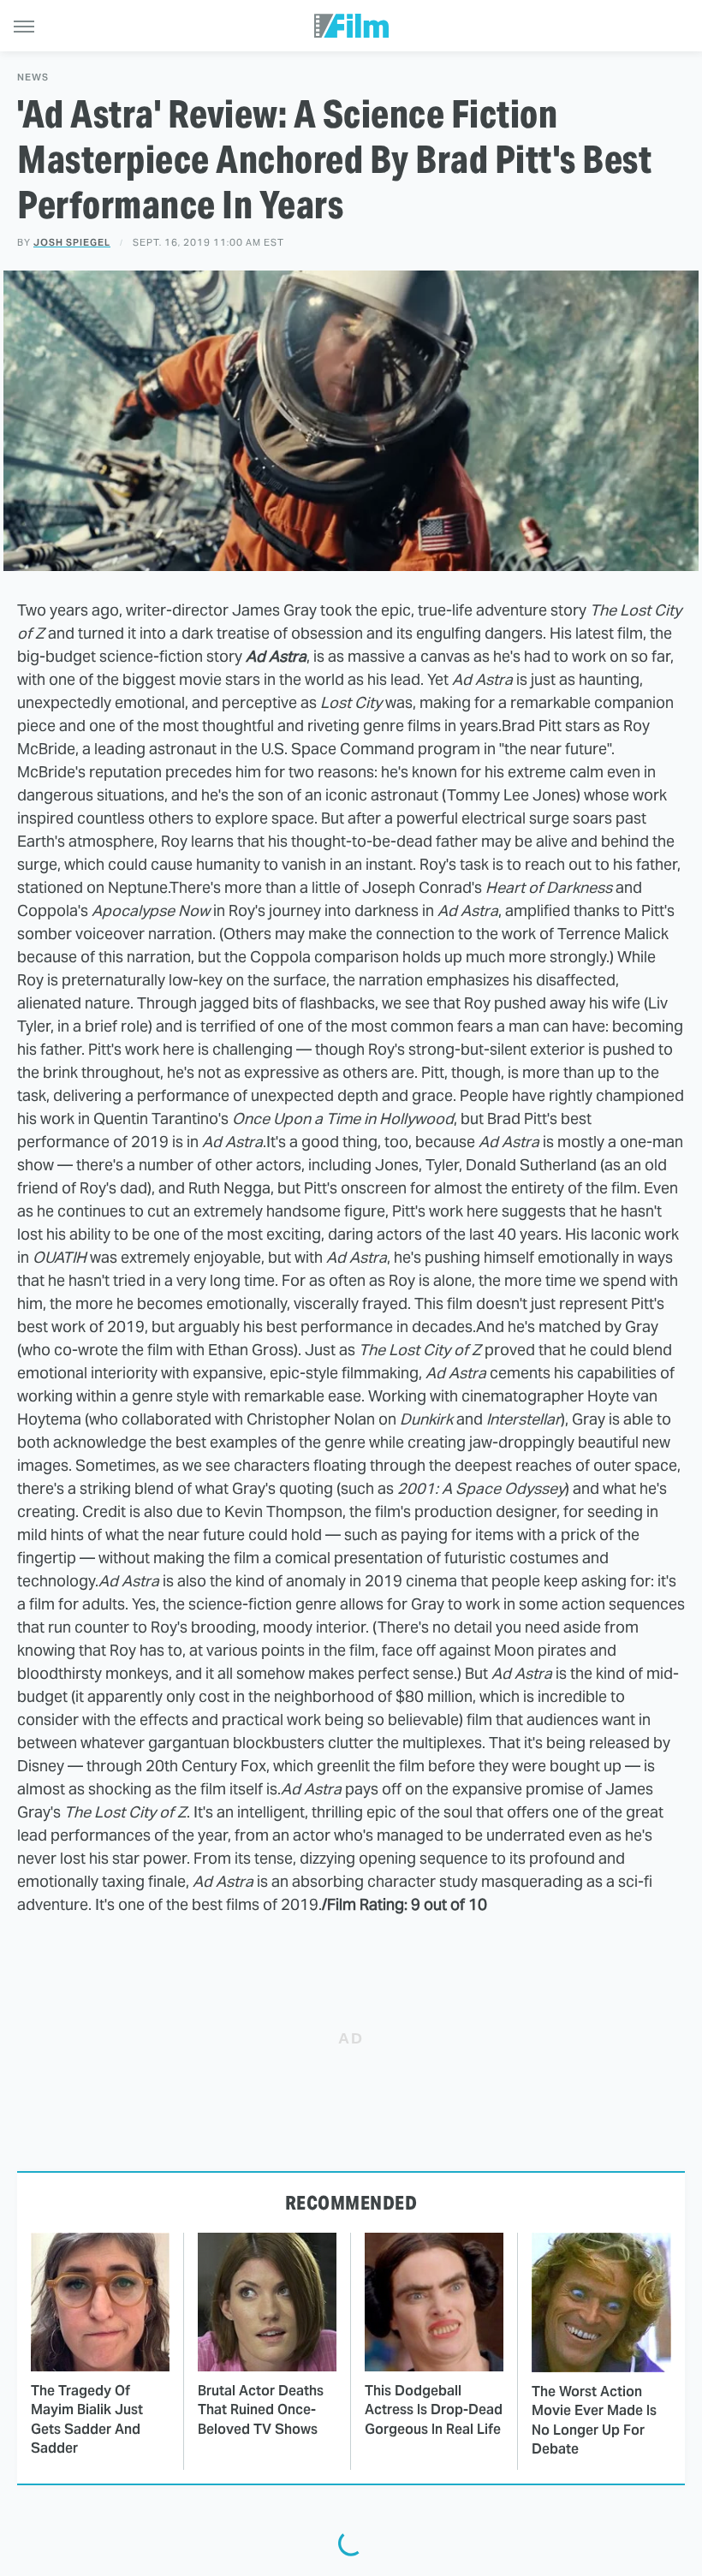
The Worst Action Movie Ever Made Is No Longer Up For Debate (594, 2420)
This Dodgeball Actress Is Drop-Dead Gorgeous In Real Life (434, 2410)
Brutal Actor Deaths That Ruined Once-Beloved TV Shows (261, 2410)
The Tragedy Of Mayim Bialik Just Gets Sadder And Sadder (87, 2419)
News (33, 77)
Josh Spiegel (72, 242)
